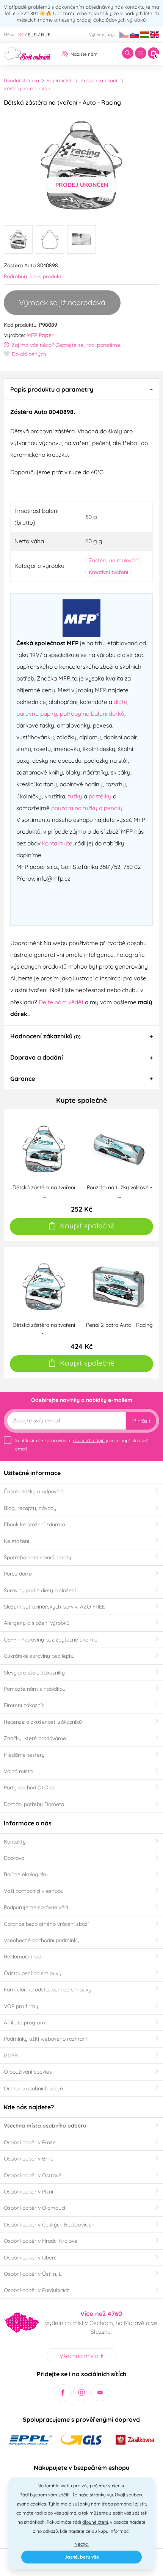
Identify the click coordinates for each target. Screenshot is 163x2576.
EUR (32, 35)
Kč (21, 35)
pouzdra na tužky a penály (87, 808)
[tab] (81, 389)
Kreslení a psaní (99, 80)
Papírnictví (59, 80)
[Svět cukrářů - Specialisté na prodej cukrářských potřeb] (27, 53)
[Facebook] (63, 2393)
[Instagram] (82, 2393)
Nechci (81, 2544)
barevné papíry (37, 713)
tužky (75, 796)
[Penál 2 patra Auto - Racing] (119, 1286)
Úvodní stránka (21, 80)
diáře (121, 702)
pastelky (100, 796)
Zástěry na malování (28, 88)
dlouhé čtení (95, 2522)
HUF (46, 35)
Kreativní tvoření (108, 572)
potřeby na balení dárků (92, 713)
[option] (81, 165)
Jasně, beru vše (82, 2557)
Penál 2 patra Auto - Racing (119, 1325)
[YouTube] (100, 2393)
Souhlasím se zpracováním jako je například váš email (82, 1445)
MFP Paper (40, 335)
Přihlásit (141, 1421)
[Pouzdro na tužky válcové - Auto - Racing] (119, 1148)
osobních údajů (89, 1440)
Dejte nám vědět (61, 1002)
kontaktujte (57, 843)
